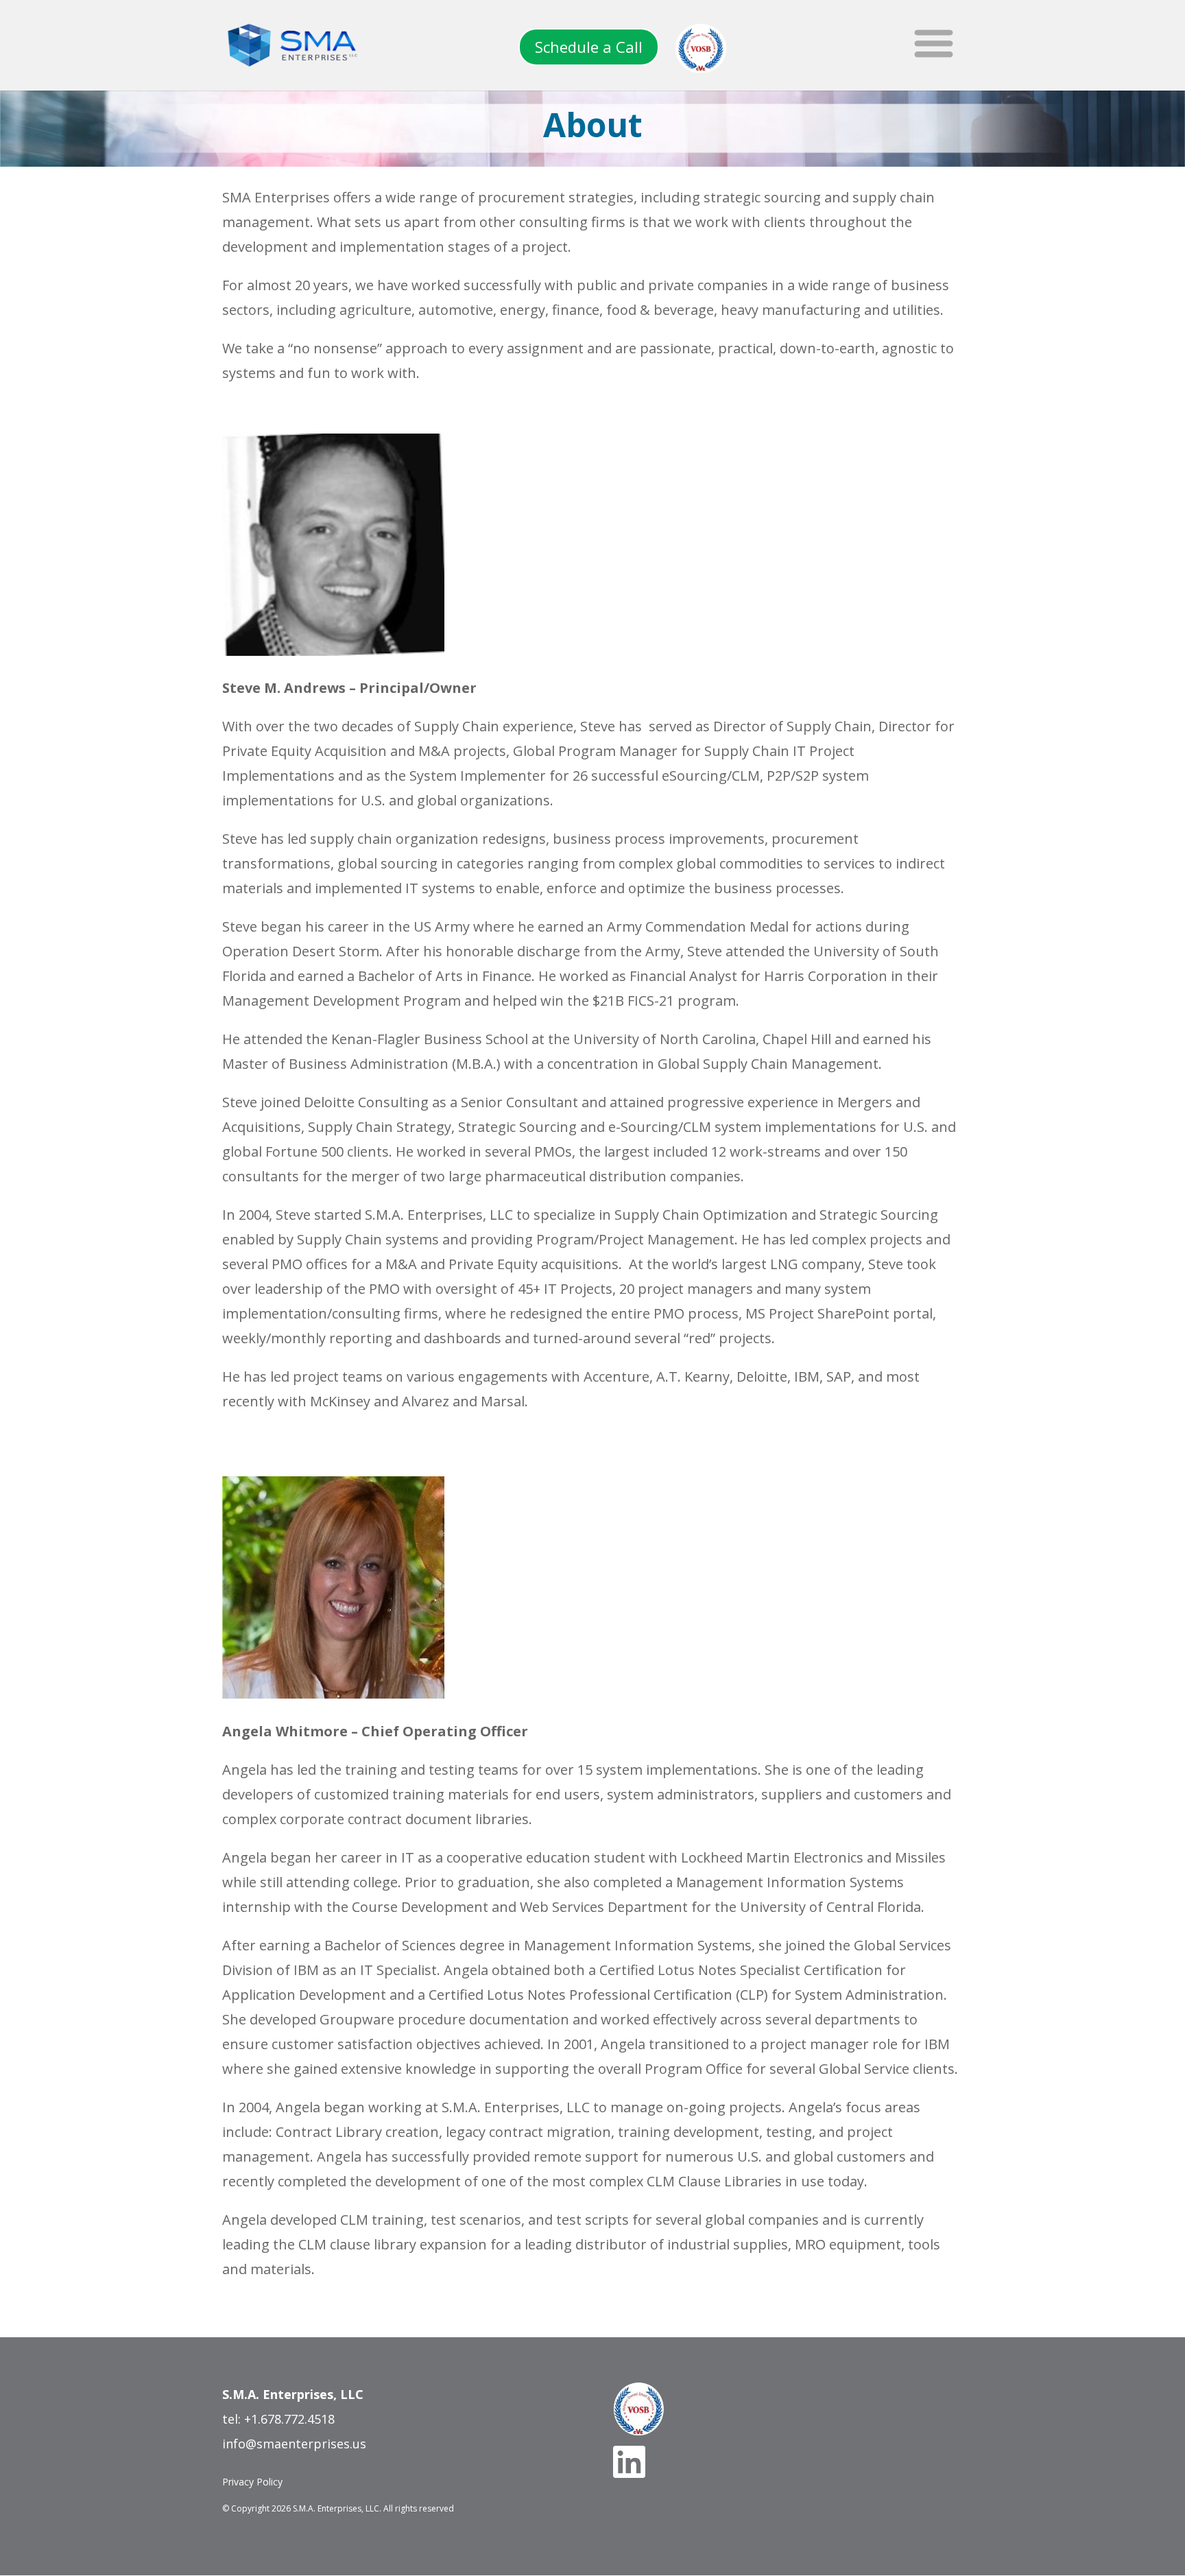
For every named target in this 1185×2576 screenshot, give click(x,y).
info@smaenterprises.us (294, 2444)
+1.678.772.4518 (289, 2419)
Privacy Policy (252, 2482)
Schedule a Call (589, 47)
